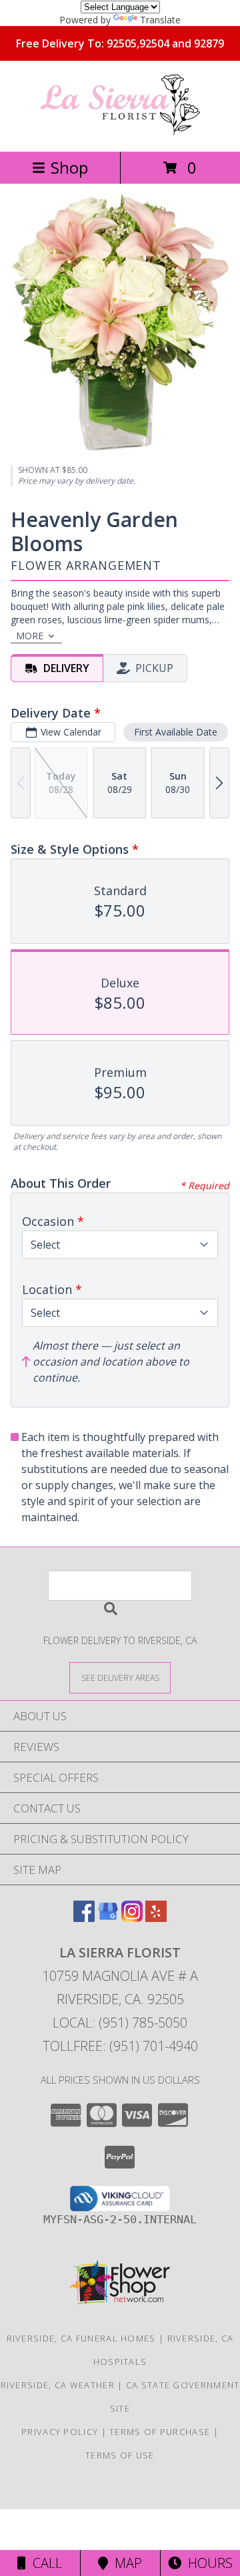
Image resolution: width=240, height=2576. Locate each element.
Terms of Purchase (160, 2432)
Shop (69, 167)
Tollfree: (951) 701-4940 (120, 2046)
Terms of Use (120, 2455)
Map (125, 2563)
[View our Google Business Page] (108, 1918)
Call (44, 2563)
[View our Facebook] (84, 1918)
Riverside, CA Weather (58, 2385)
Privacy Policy (60, 2432)
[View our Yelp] (156, 1918)
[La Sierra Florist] (120, 132)
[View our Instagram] (132, 1918)
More (30, 636)
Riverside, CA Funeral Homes (81, 2338)
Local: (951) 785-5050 (120, 2023)
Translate (160, 20)
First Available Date (176, 732)
